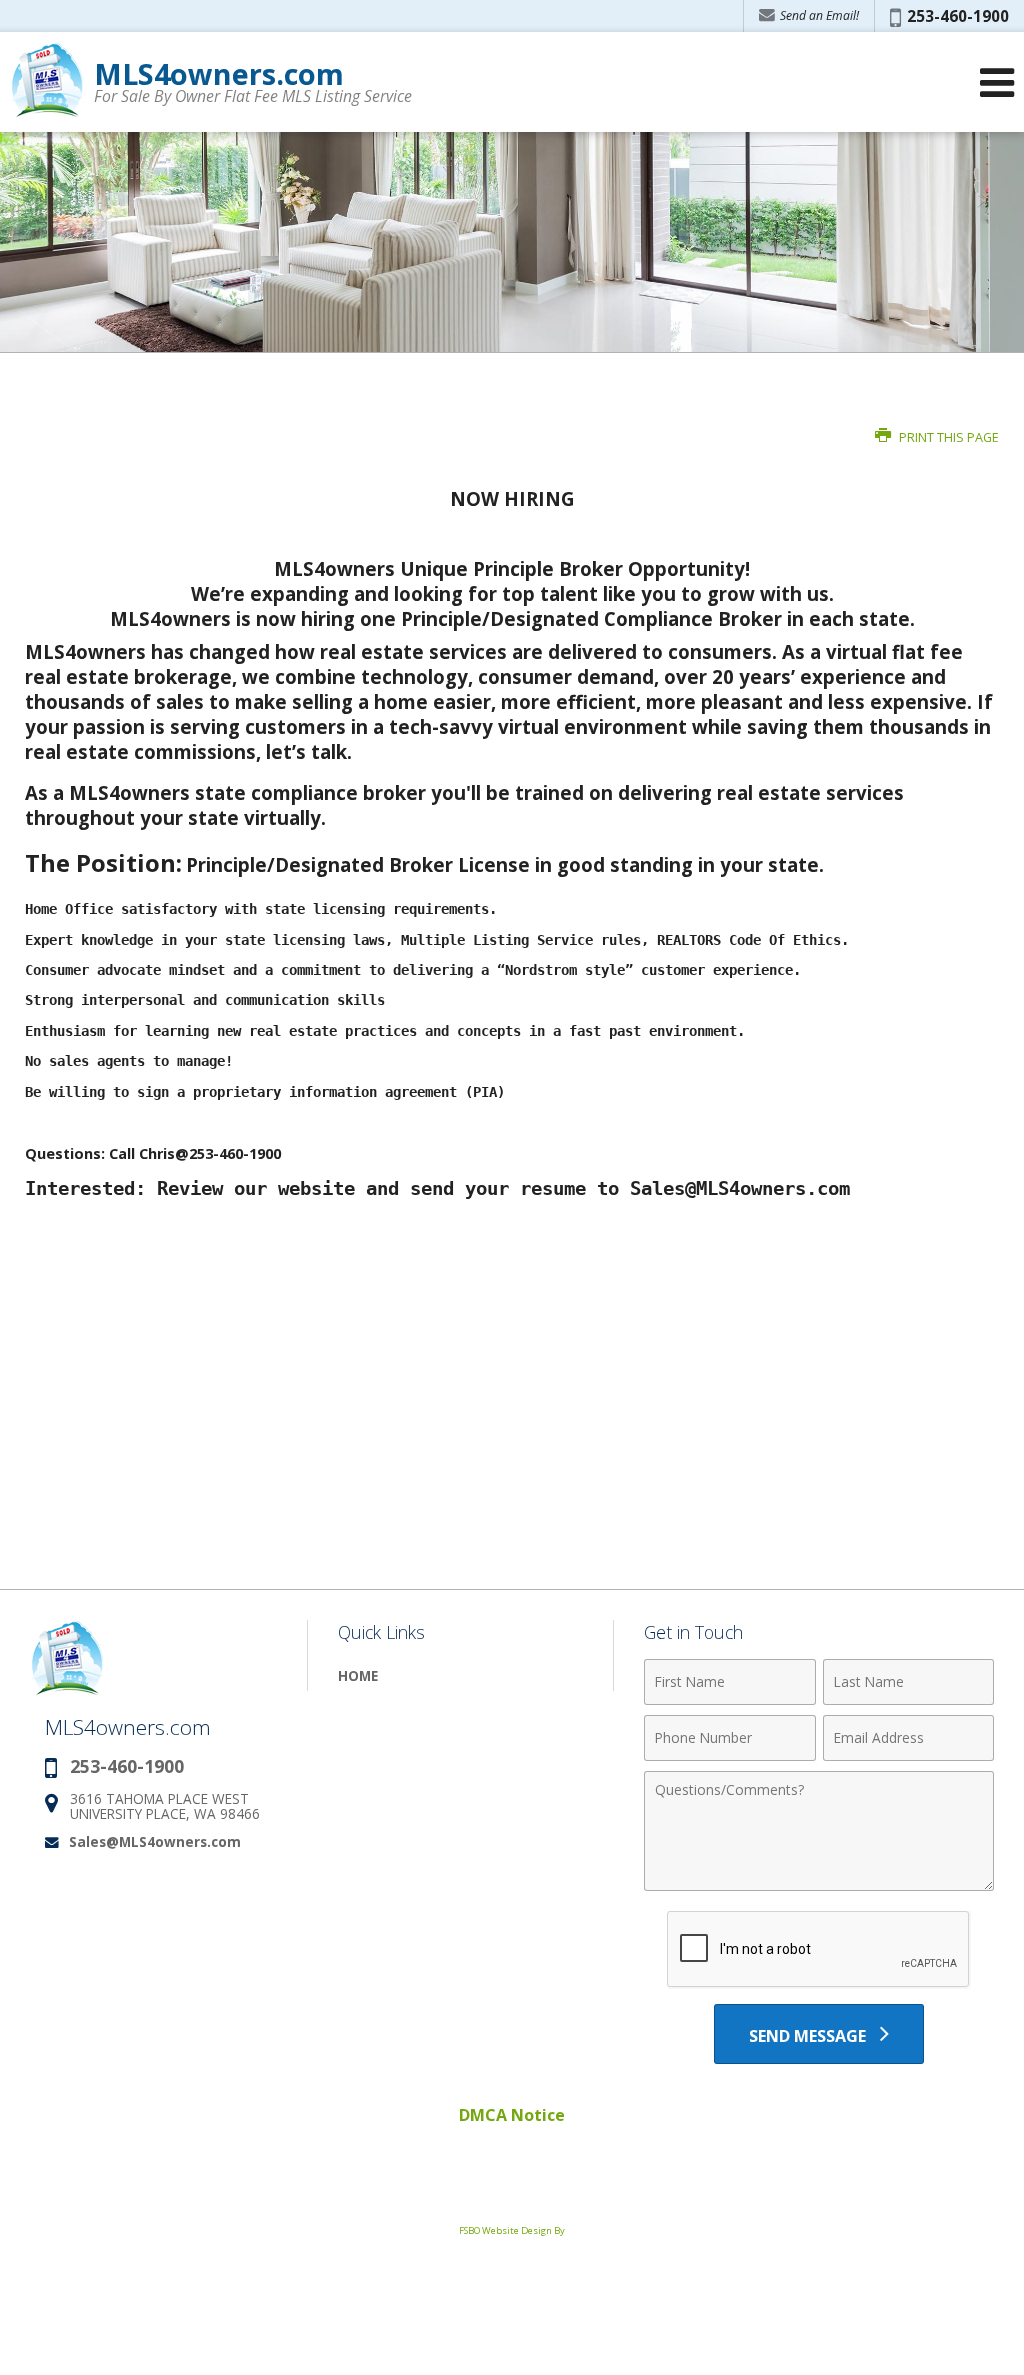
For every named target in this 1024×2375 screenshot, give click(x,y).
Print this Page (947, 437)
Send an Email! (818, 15)
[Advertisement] (512, 2171)
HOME (358, 1675)
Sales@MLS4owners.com (155, 1841)
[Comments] (819, 1885)
